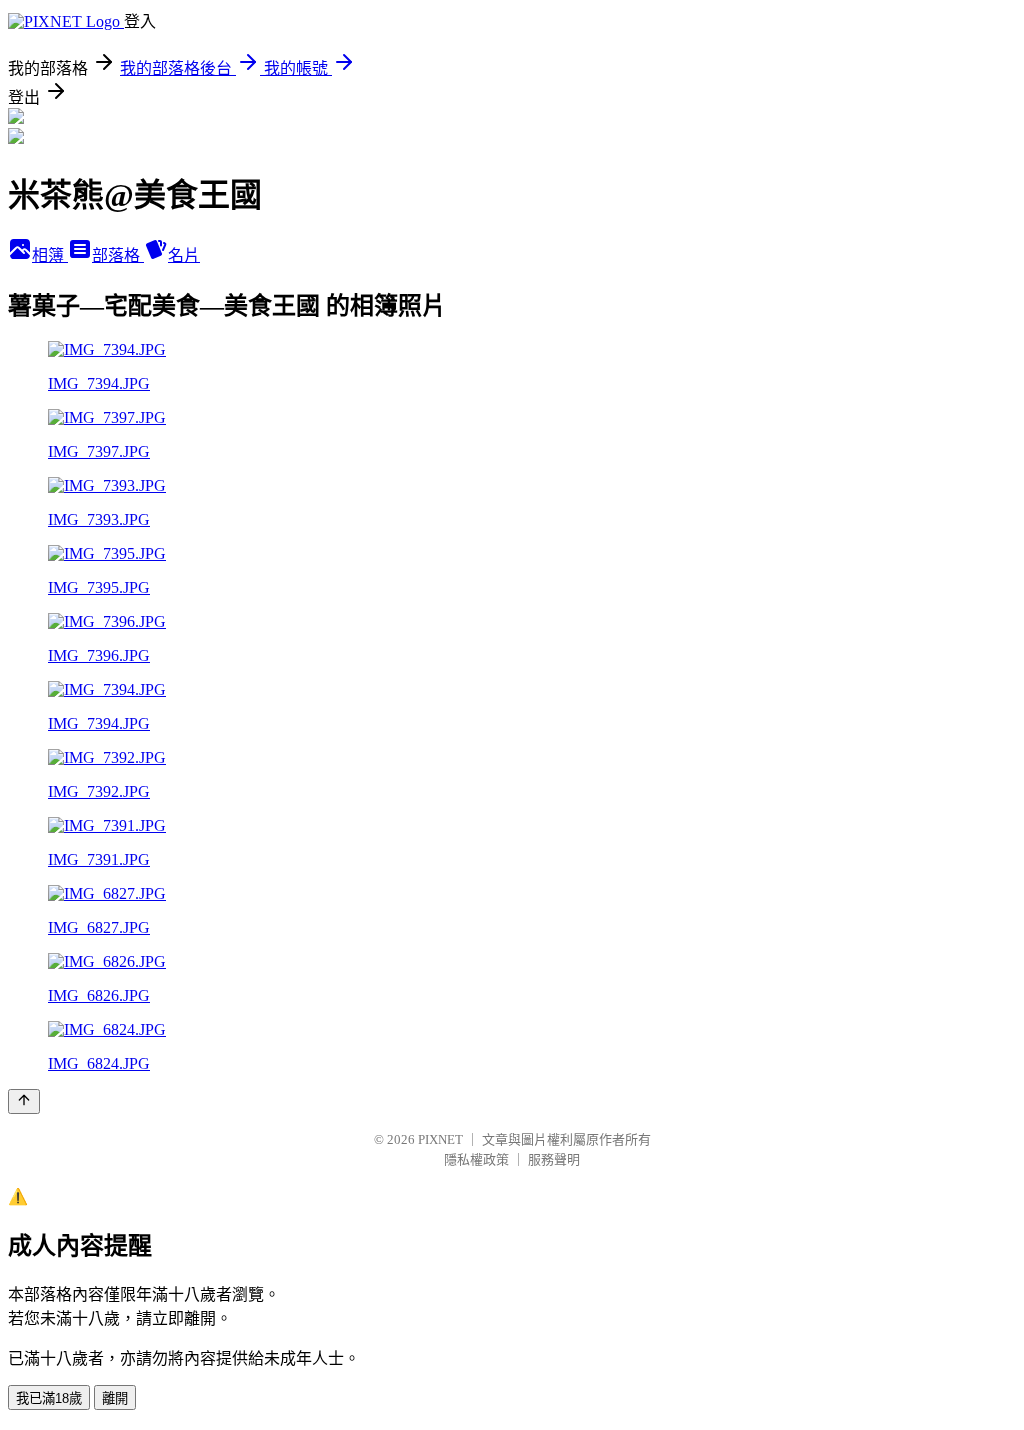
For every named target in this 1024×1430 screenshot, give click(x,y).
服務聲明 (554, 1159)
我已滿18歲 (49, 1398)
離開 (115, 1398)
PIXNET (440, 1139)
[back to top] (24, 1101)
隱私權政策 (476, 1159)
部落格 (118, 255)
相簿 (50, 255)
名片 (184, 255)
